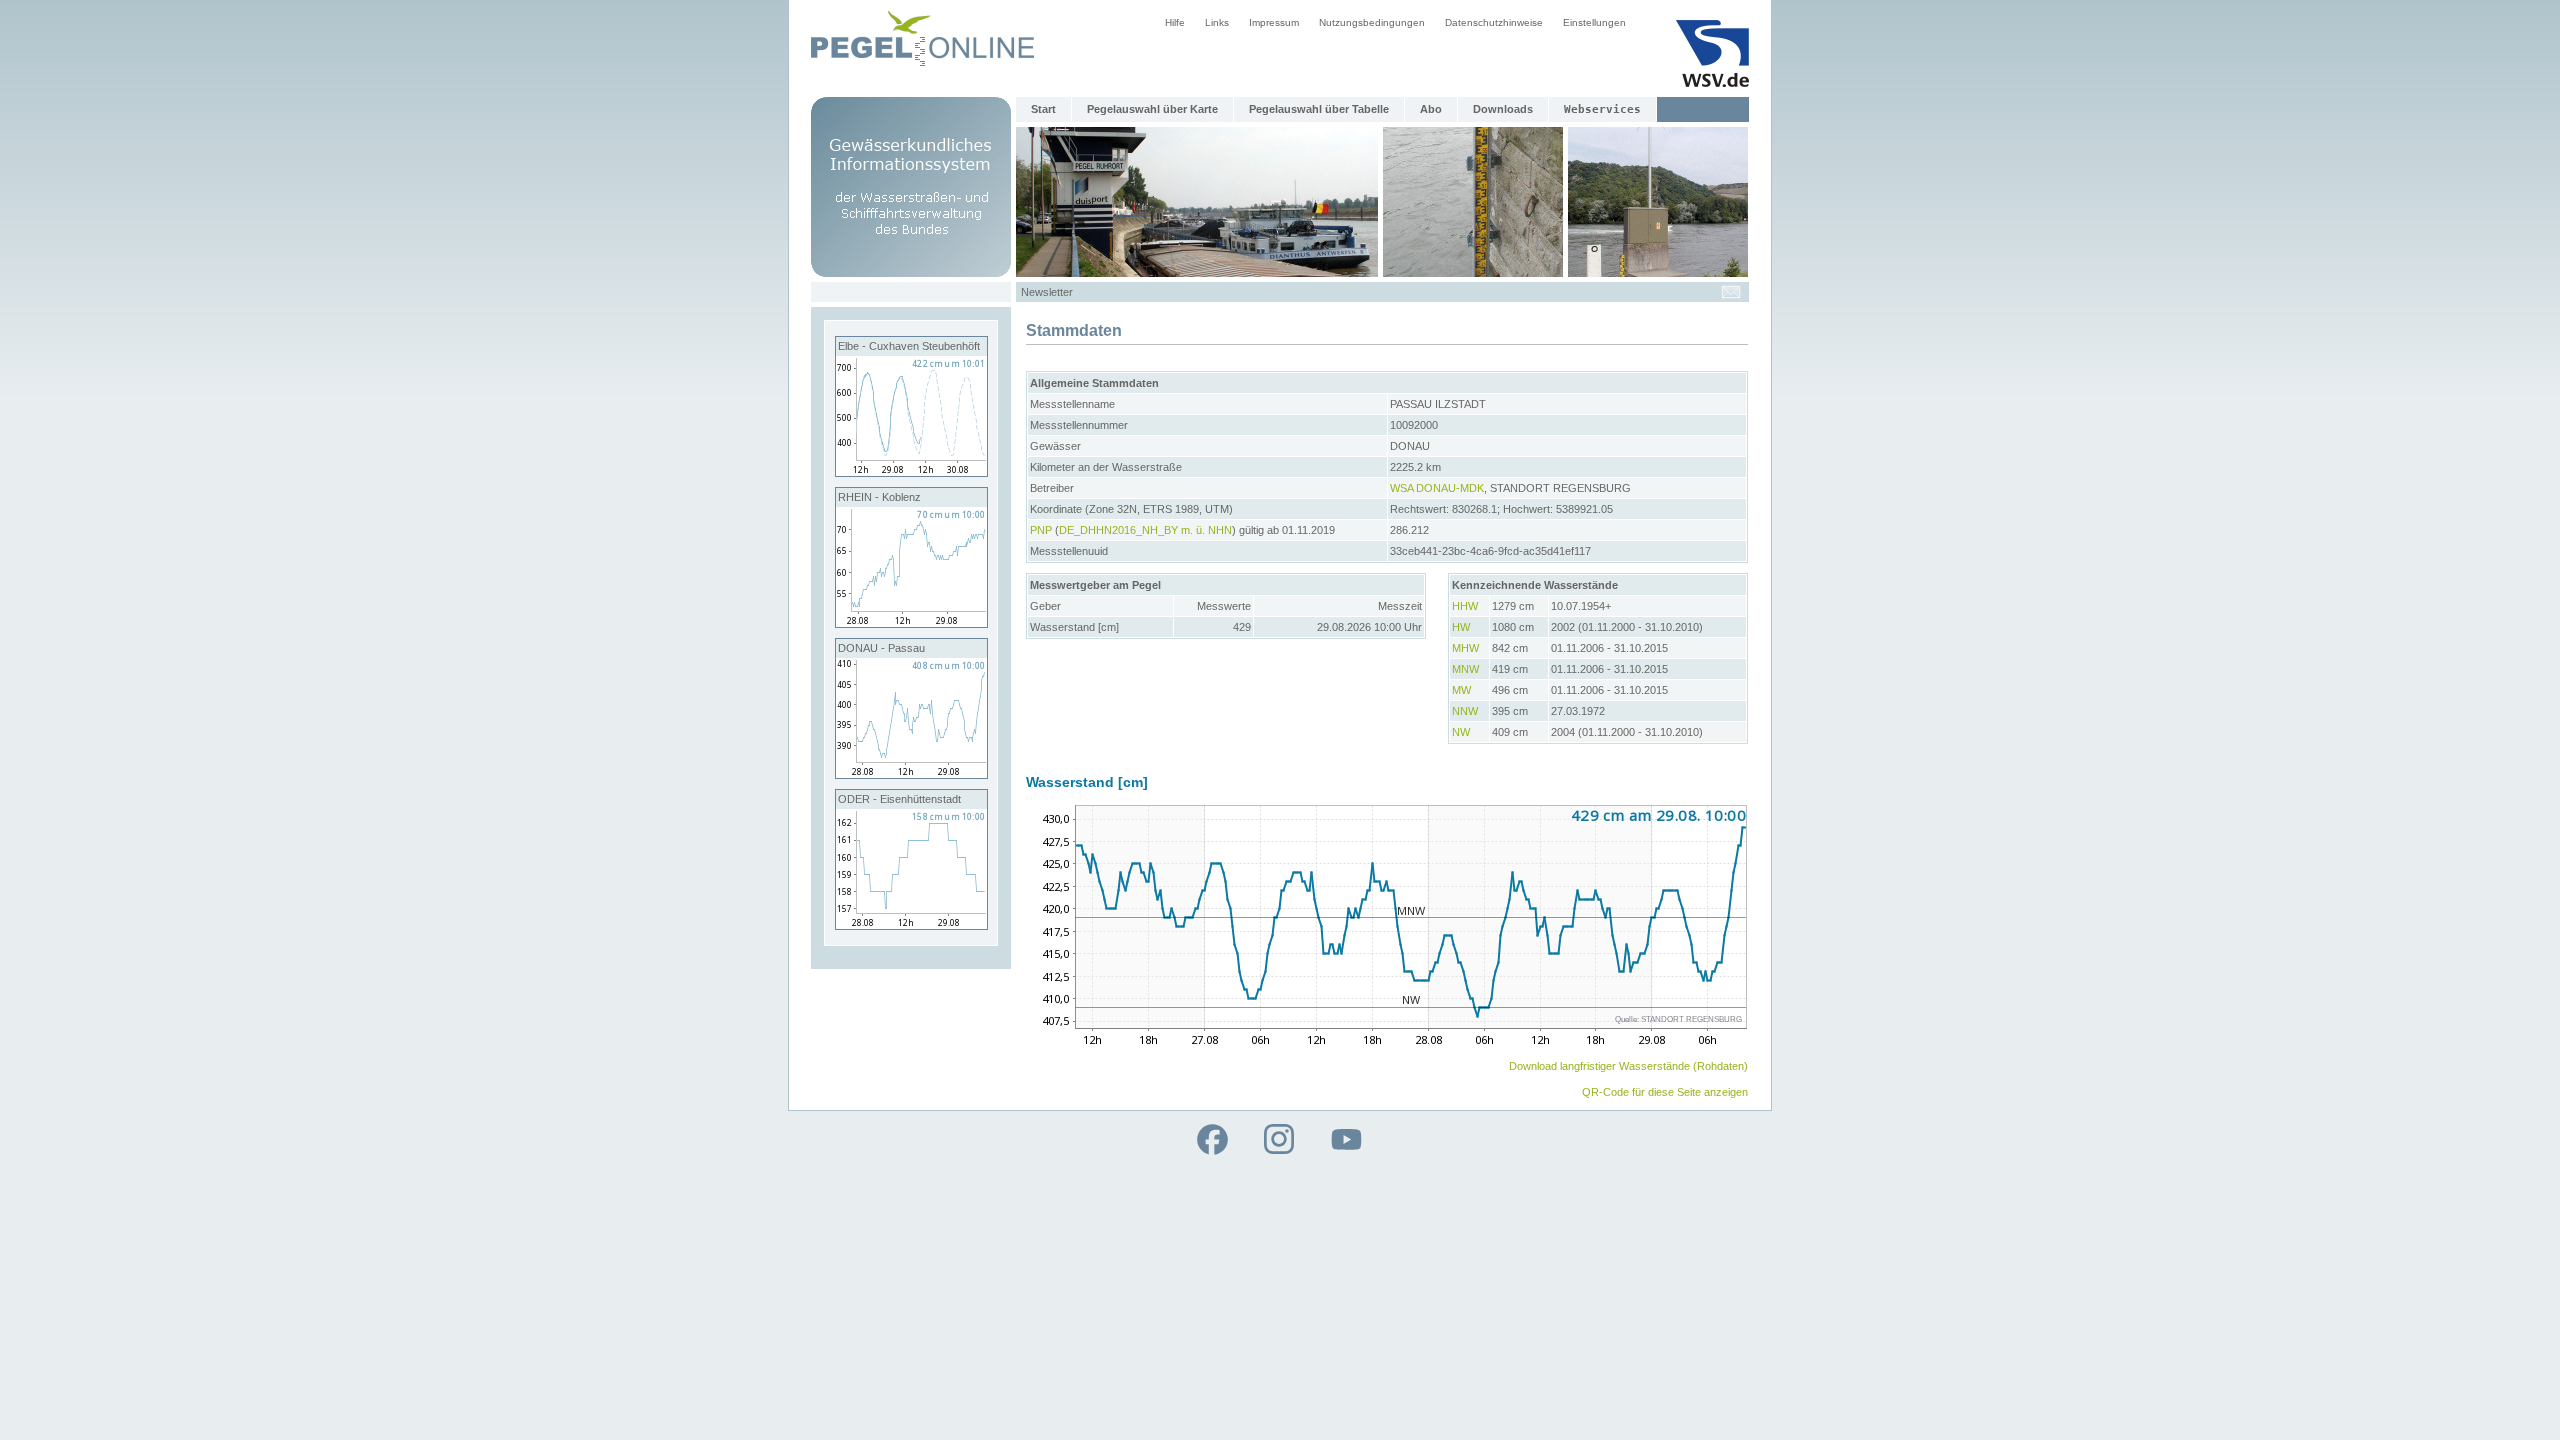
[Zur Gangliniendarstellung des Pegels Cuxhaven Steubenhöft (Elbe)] (911, 472)
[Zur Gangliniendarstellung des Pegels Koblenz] (911, 623)
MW (1461, 690)
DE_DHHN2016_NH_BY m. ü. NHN (1145, 530)
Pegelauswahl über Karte (1152, 109)
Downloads (1503, 109)
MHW (1465, 648)
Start (1043, 109)
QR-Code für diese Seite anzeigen (1665, 1092)
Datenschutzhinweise (1494, 22)
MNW (1465, 669)
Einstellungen (1594, 22)
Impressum (1274, 22)
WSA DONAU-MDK (1437, 488)
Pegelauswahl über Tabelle (1319, 109)
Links (1217, 22)
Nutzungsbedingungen (1372, 22)
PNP (1041, 530)
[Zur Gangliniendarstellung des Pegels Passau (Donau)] (911, 774)
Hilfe (1175, 22)
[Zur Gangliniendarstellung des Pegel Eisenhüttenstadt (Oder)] (911, 925)
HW (1461, 627)
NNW (1465, 711)
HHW (1465, 606)
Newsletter (1047, 292)
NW (1461, 732)
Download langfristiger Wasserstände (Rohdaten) (1628, 1066)
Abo (1431, 109)
